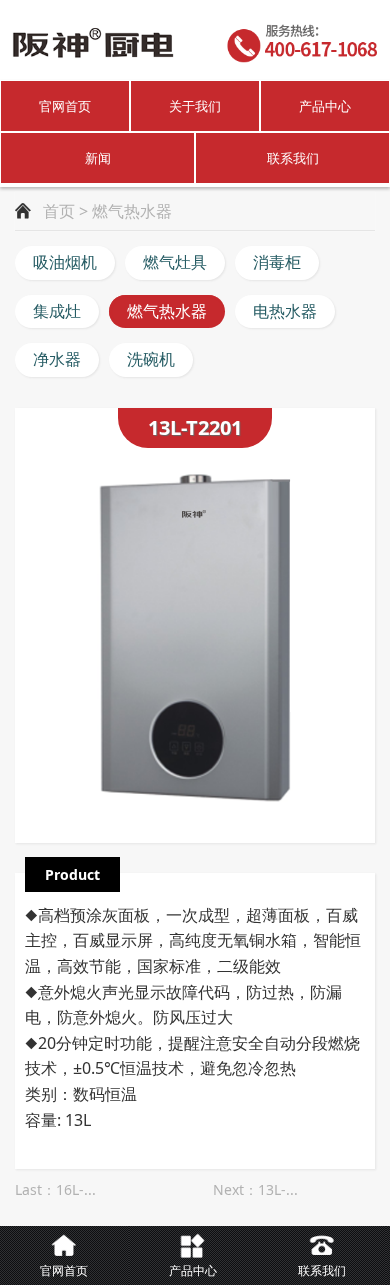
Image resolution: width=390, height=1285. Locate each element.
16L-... (76, 1189)
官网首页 (65, 106)
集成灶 (57, 311)
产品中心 (325, 106)
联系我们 (293, 158)
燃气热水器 (167, 311)
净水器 (57, 359)
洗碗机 (151, 359)
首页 (59, 211)
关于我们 (195, 106)
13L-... (278, 1189)
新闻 (98, 158)
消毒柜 (277, 262)
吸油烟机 (65, 262)
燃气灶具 (175, 262)
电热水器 (285, 311)
